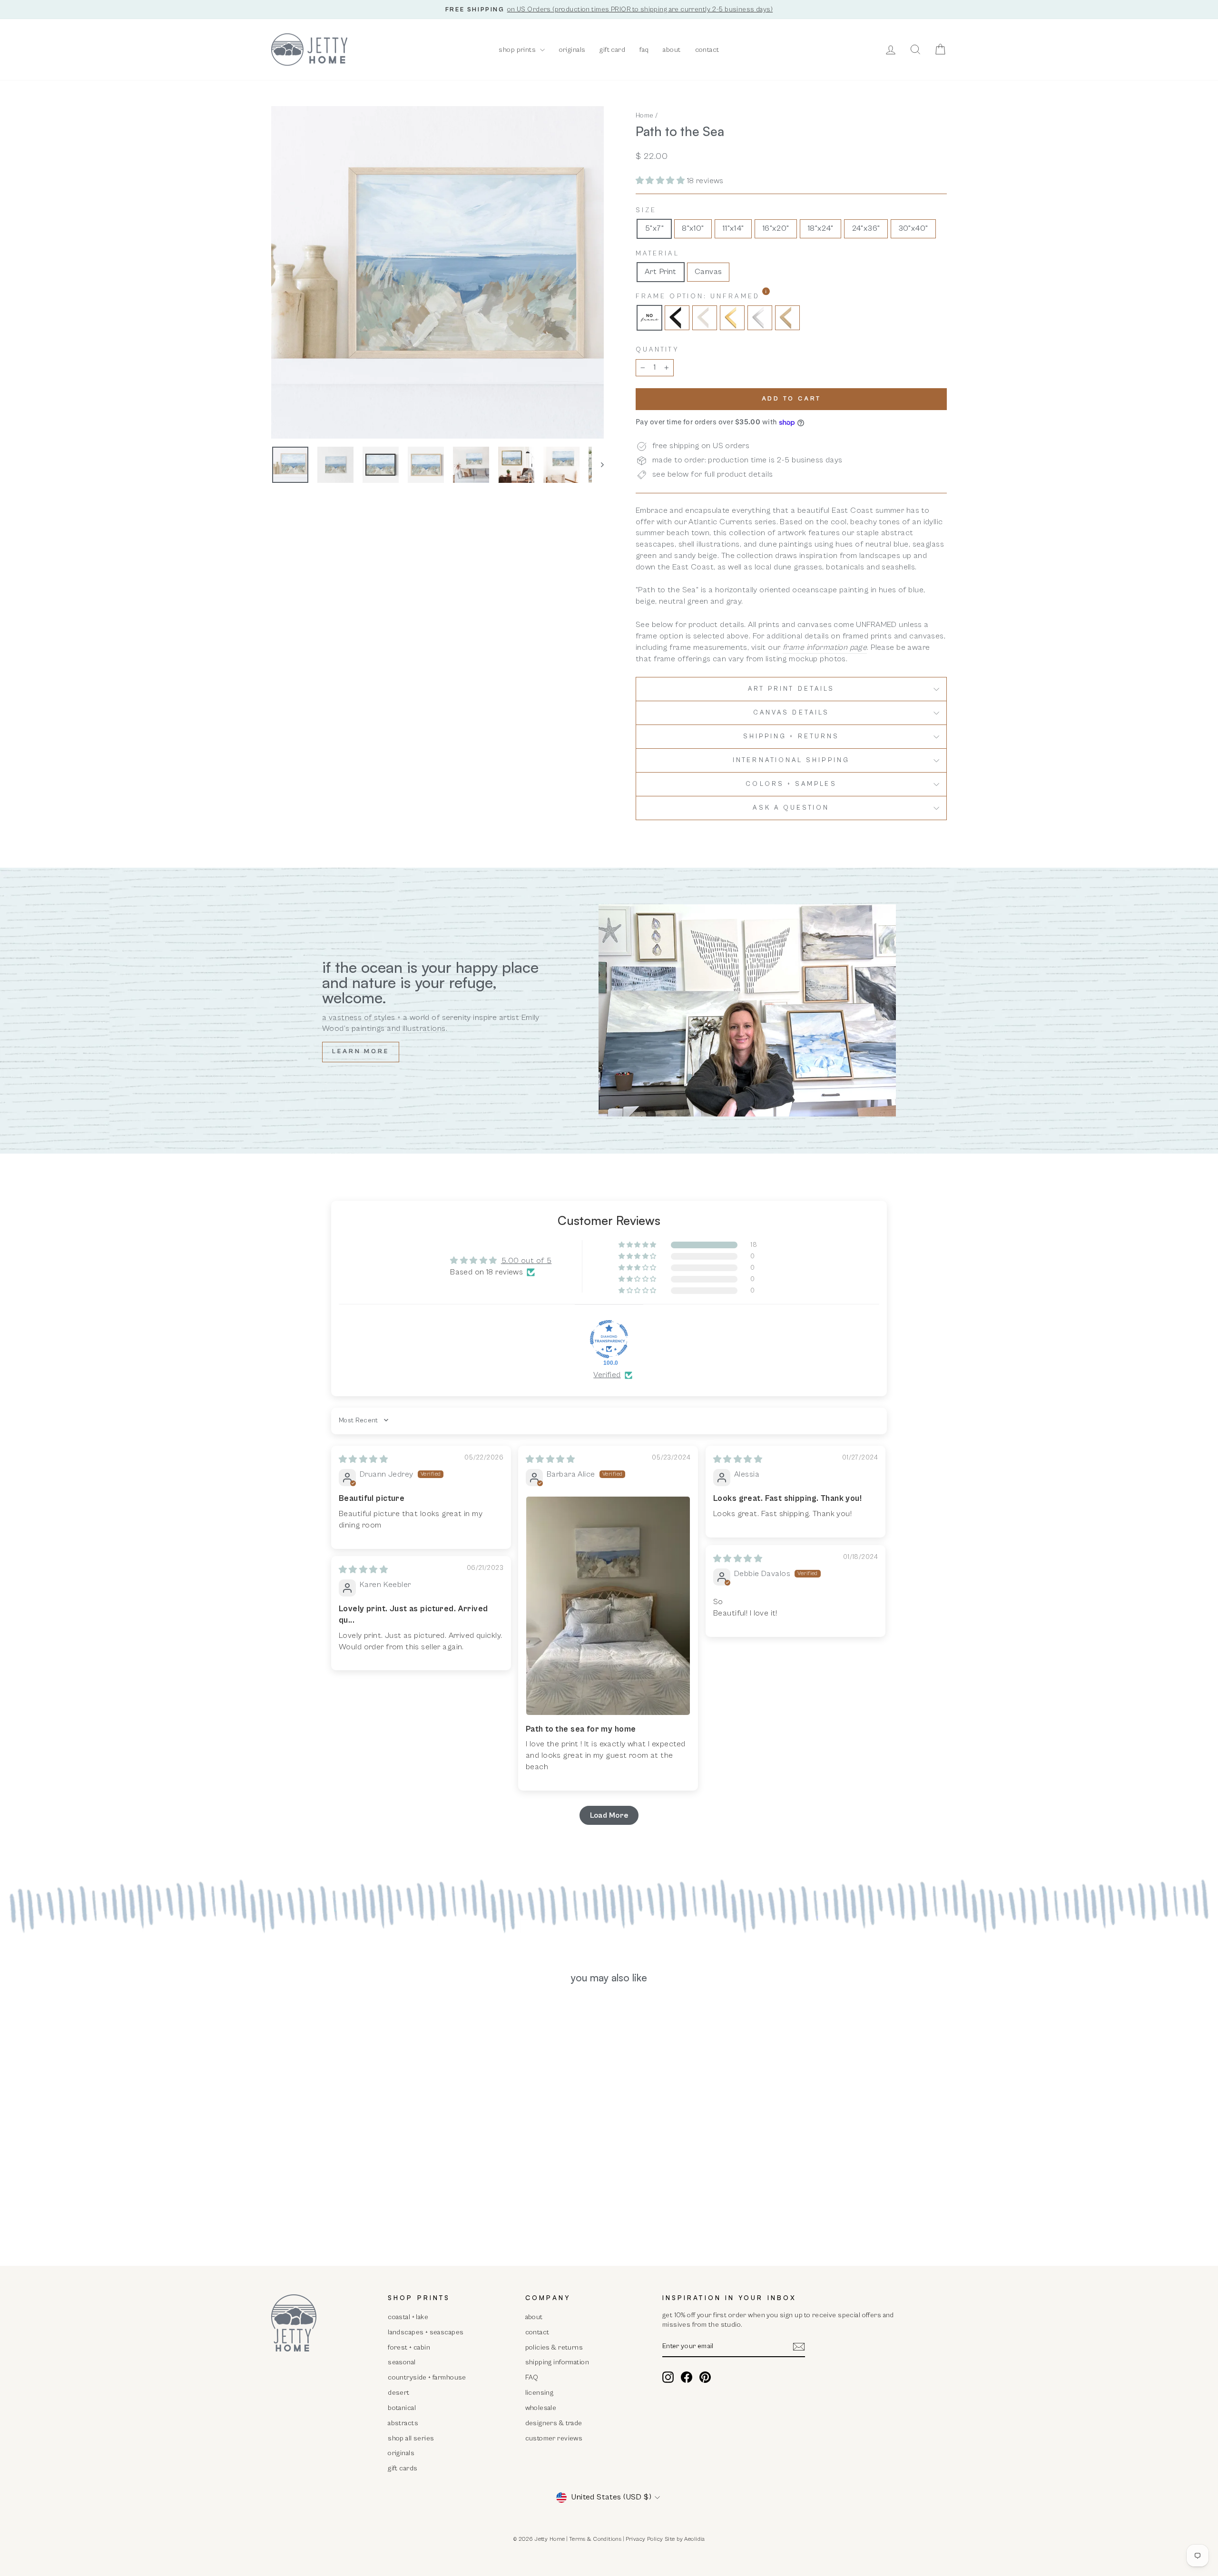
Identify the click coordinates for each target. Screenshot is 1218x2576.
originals (572, 50)
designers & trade (554, 2423)
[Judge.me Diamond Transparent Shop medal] (609, 1339)
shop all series (411, 2438)
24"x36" (866, 228)
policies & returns (554, 2347)
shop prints (518, 50)
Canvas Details (791, 713)
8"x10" (693, 228)
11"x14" (733, 228)
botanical (402, 2408)
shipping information (557, 2362)
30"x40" (913, 228)
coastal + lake (408, 2317)
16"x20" (776, 228)
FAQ (532, 2377)
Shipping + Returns (791, 736)
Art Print (661, 272)
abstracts (403, 2423)
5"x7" (654, 228)
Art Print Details (791, 689)
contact (707, 50)
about (672, 50)
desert (399, 2393)
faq (644, 50)
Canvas (708, 272)
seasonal (402, 2362)
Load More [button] (609, 1815)
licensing (540, 2393)
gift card (612, 50)
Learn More (361, 1052)
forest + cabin (409, 2347)
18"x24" (820, 228)
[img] (363, 1459)
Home (645, 115)
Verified (607, 1375)
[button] (661, 181)
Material (658, 254)
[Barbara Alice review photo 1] (608, 1606)
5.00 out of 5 (526, 1261)
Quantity (657, 350)
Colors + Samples (791, 784)
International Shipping (791, 760)
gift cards (403, 2468)
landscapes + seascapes (426, 2332)
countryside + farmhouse (427, 2377)
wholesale (541, 2408)
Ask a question (791, 808)
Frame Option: (722, 296)
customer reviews (554, 2438)
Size (646, 210)
